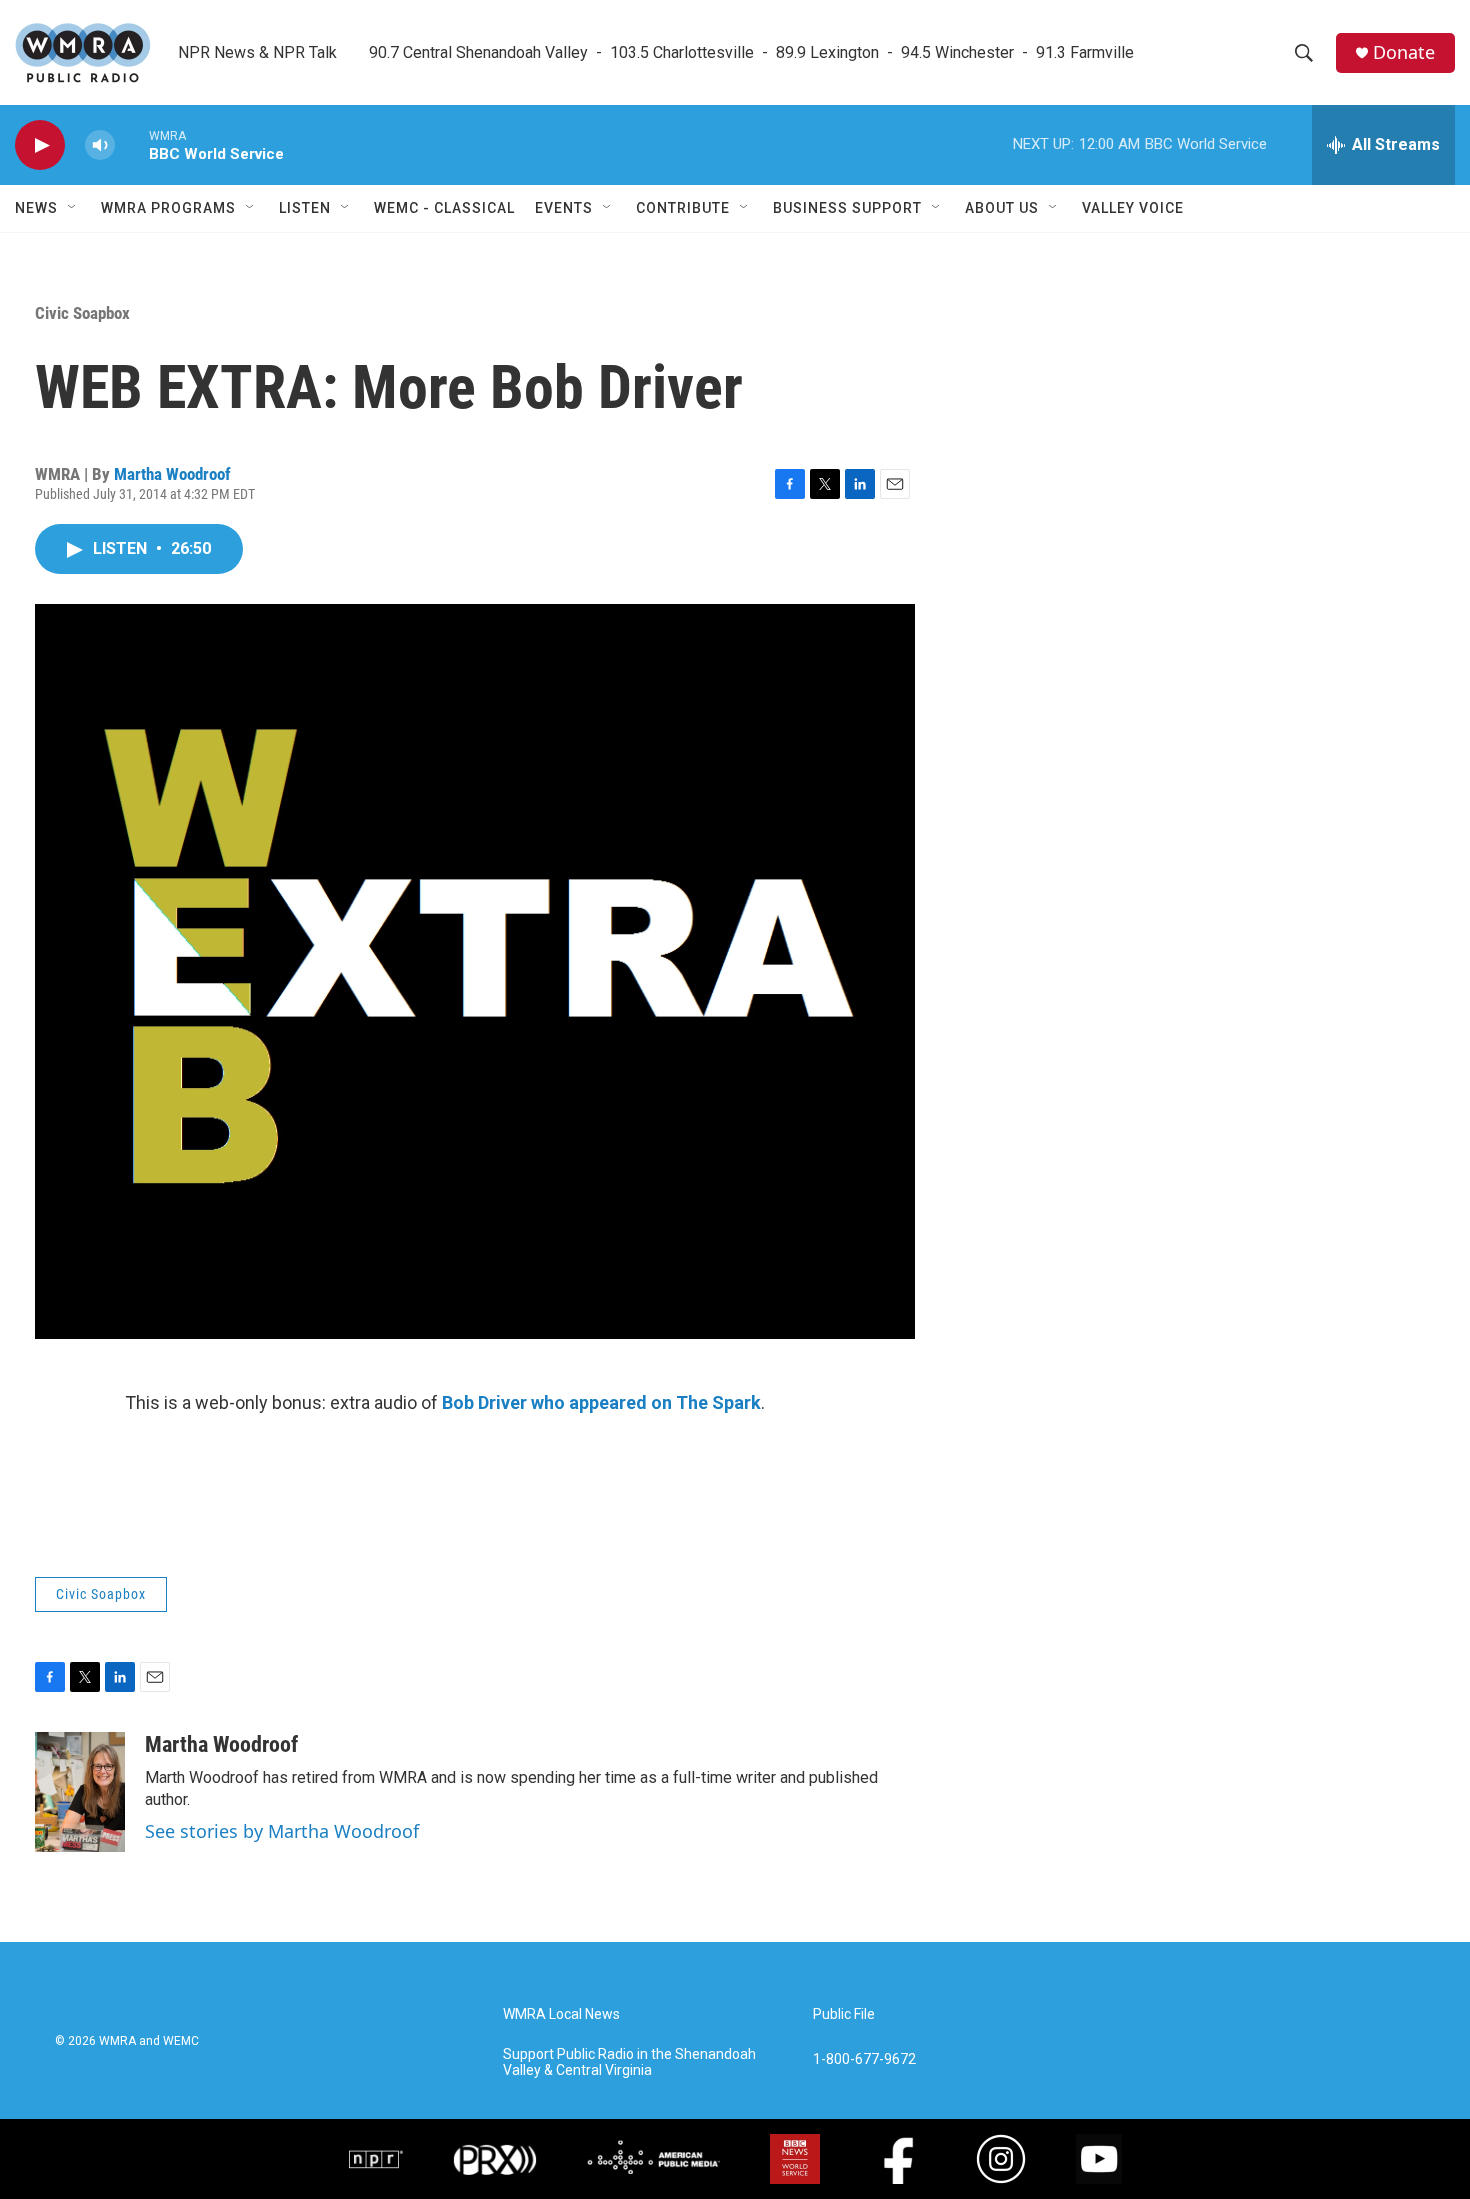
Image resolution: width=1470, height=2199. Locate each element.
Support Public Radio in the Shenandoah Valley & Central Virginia (629, 2062)
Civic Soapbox (82, 313)
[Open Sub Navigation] (73, 208)
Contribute (683, 208)
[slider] (132, 144)
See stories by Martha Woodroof (282, 1831)
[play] (40, 145)
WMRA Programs (168, 208)
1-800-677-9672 (864, 2059)
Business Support (847, 208)
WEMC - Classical (444, 208)
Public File (844, 2014)
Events (564, 208)
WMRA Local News (561, 2014)
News (36, 208)
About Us (1002, 208)
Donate (1404, 52)
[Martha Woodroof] (80, 1792)
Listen (305, 208)
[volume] (100, 145)
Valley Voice (1133, 208)
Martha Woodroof (172, 474)
